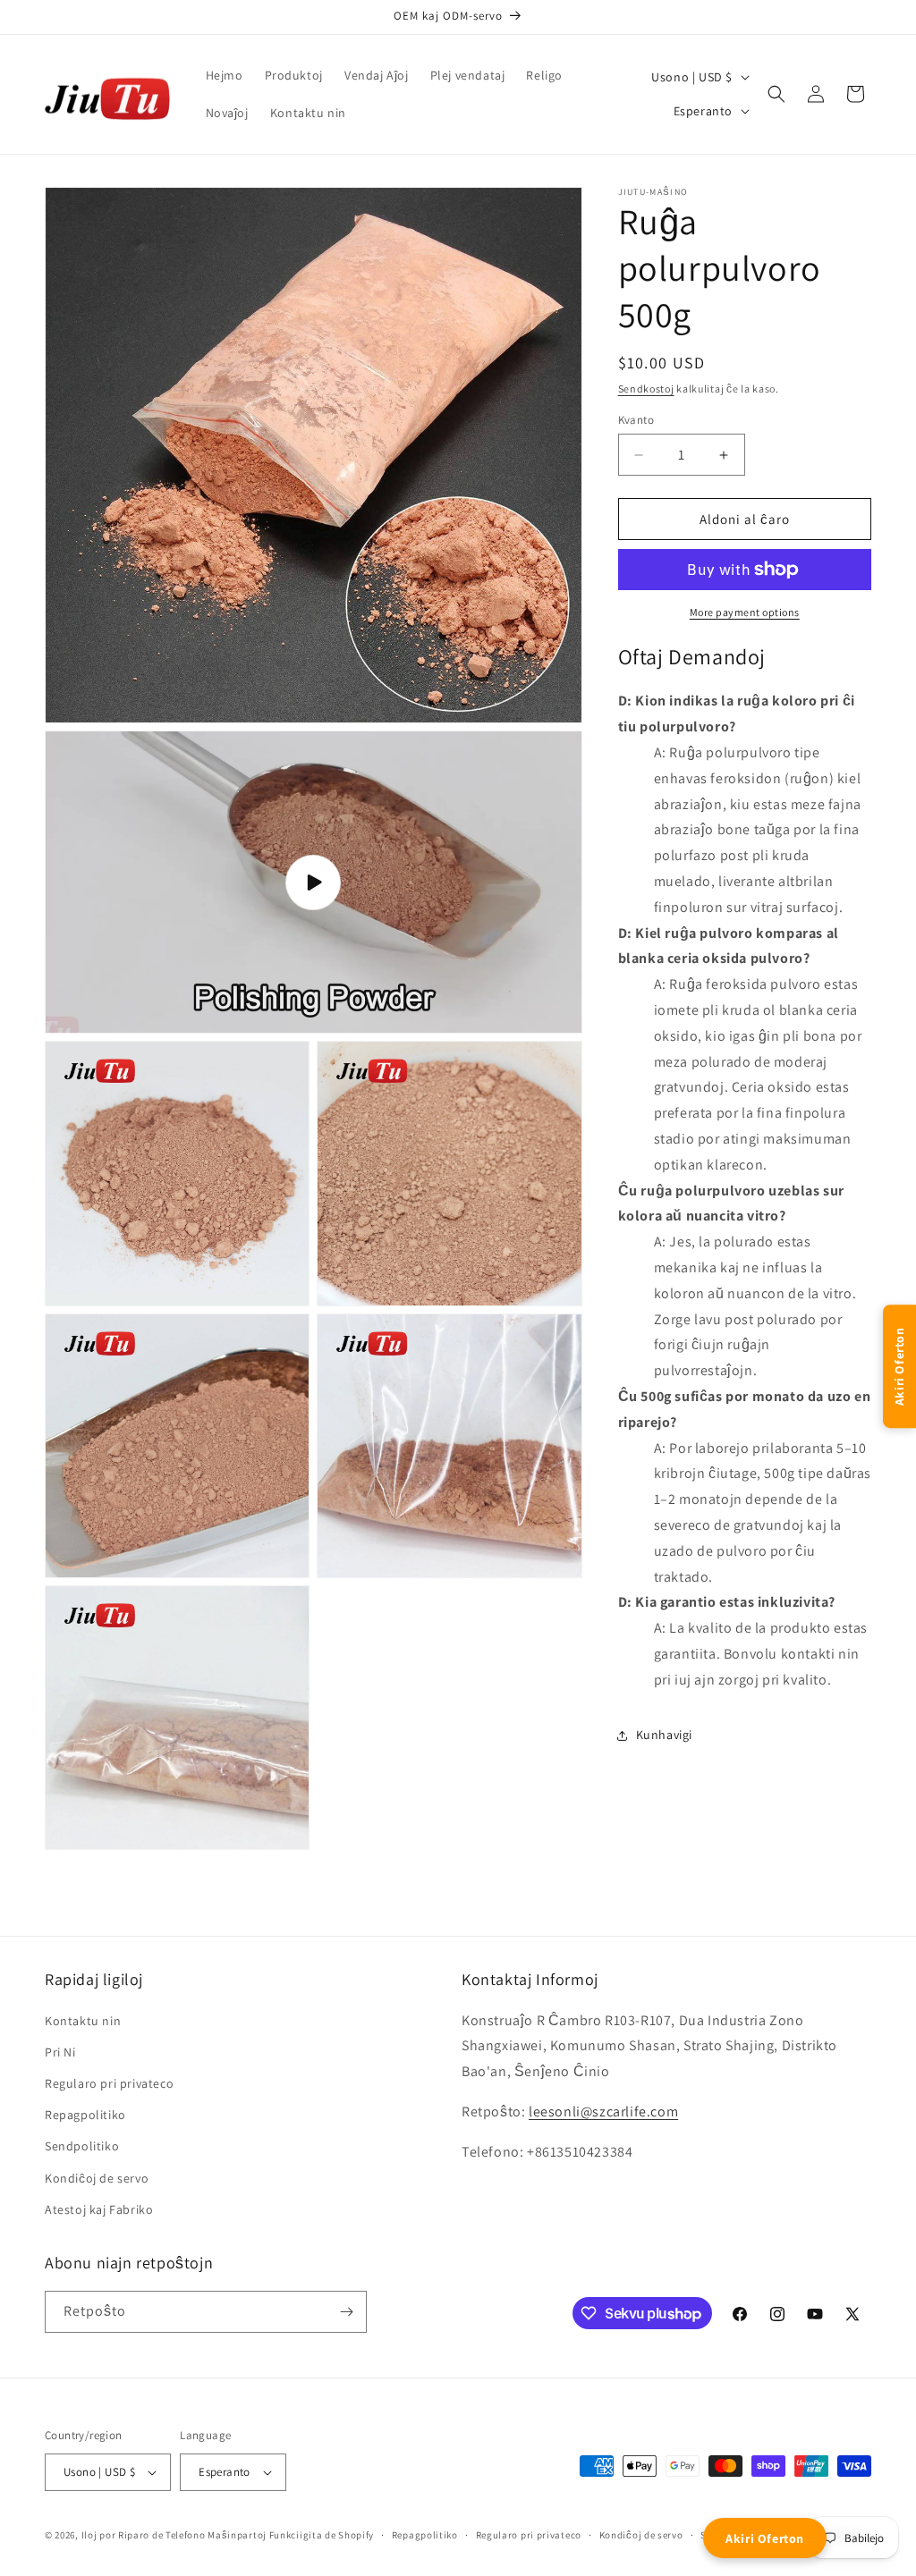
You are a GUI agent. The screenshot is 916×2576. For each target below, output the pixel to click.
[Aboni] (346, 2312)
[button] (776, 94)
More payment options (745, 612)
